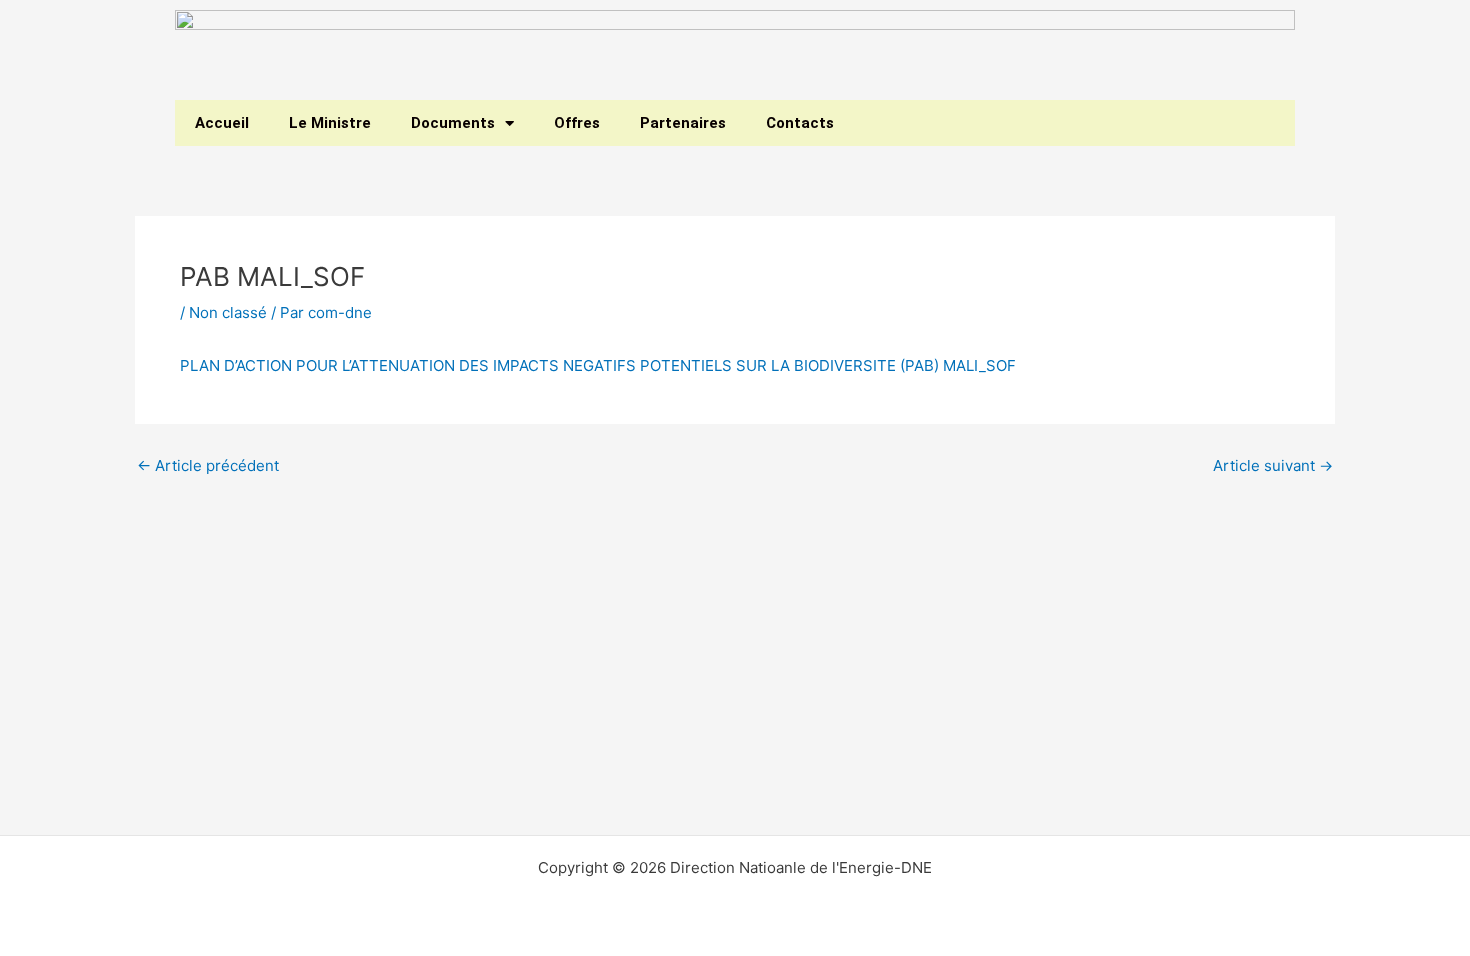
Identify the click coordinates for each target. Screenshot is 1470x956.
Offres (577, 123)
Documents (453, 123)
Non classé (228, 312)
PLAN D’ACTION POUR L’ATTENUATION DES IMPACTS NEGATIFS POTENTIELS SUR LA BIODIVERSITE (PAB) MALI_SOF (598, 365)
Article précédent (208, 465)
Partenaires (683, 123)
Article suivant (1273, 465)
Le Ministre (330, 123)
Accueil (222, 123)
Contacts (800, 123)
